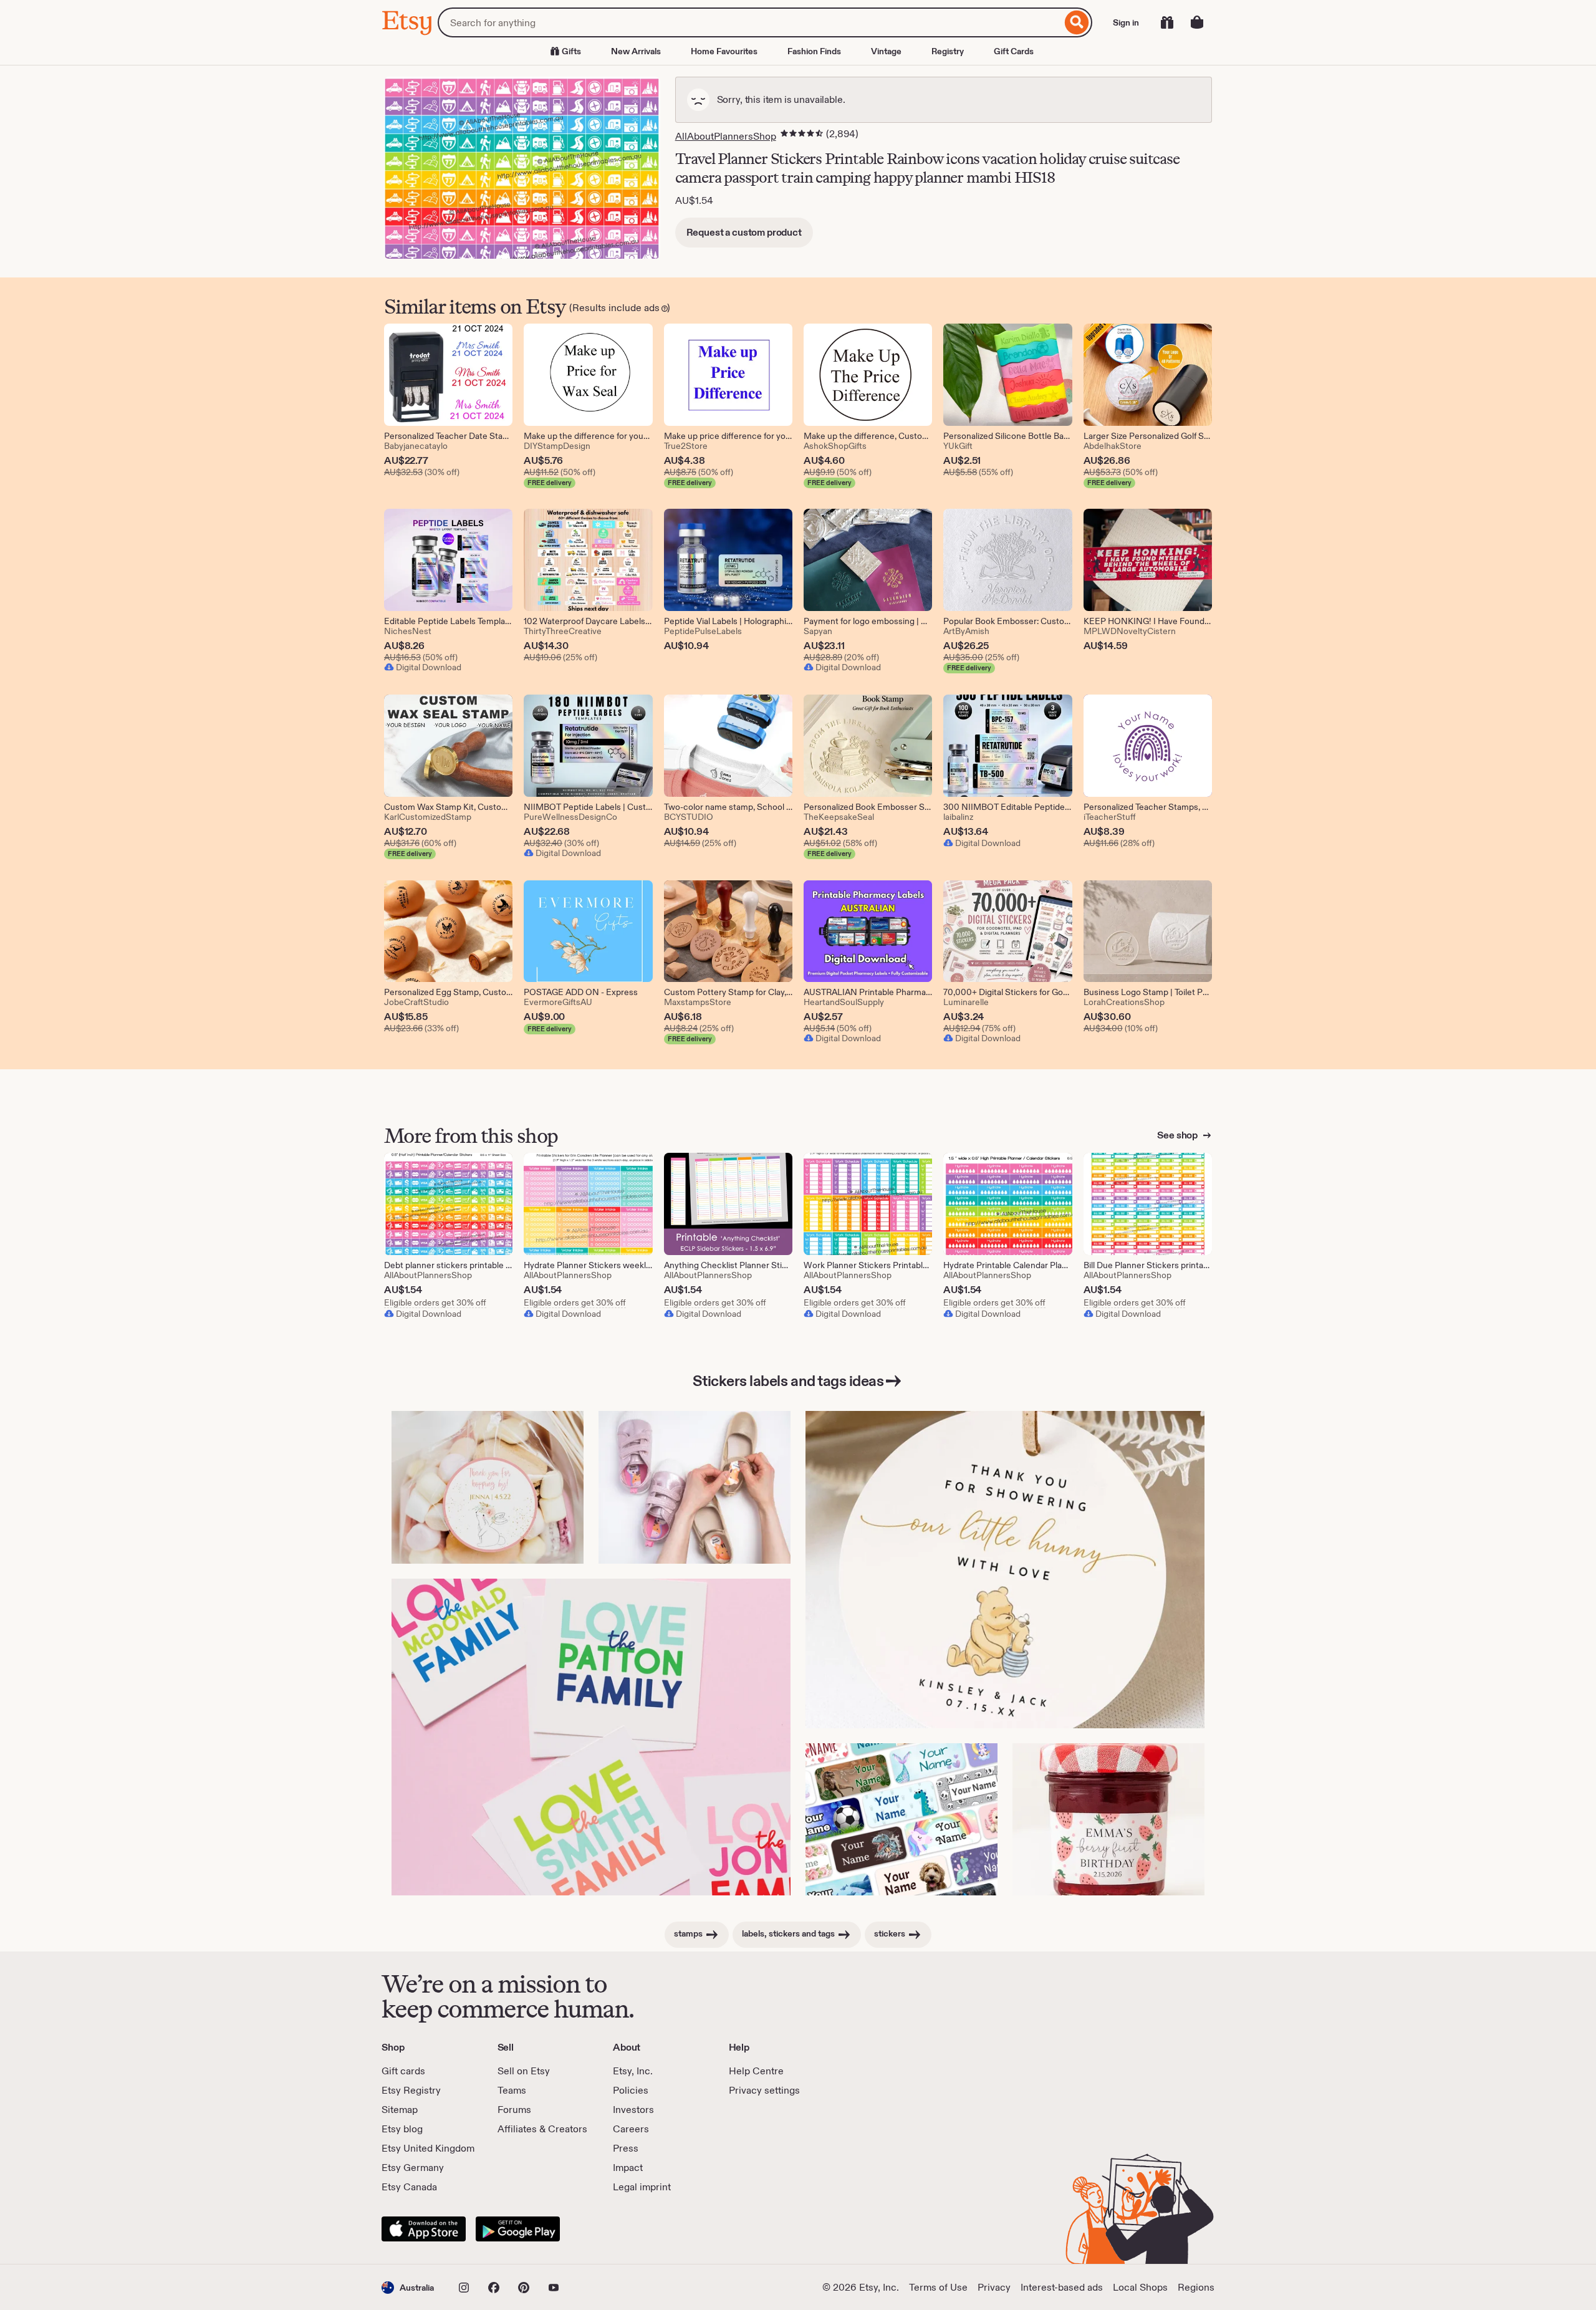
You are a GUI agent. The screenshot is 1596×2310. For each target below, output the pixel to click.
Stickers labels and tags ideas (788, 1381)
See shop (1178, 1135)
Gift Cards (1014, 51)
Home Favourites (724, 51)
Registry (948, 51)
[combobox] (750, 22)
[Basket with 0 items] (1197, 22)
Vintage (886, 51)
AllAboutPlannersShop (726, 136)
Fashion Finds (814, 51)
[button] (408, 2287)
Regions (1196, 2287)
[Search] (1077, 22)
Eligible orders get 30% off (435, 1302)
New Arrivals (636, 51)
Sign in (1126, 22)
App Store (424, 2229)
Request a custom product (744, 232)
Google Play (518, 2229)
